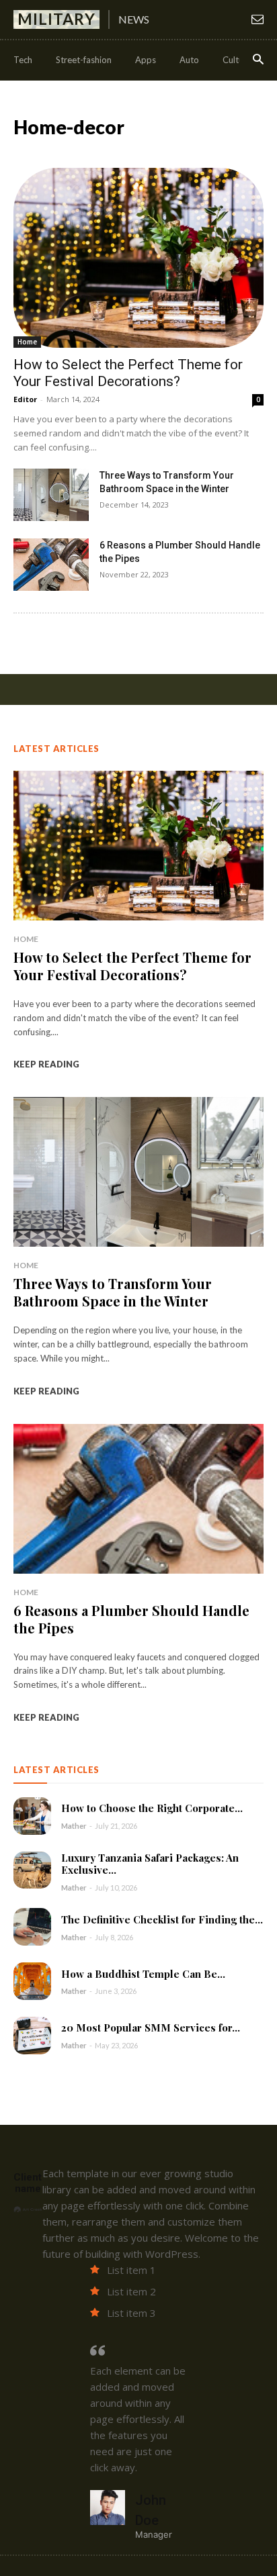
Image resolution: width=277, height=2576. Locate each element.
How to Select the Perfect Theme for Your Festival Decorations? (128, 373)
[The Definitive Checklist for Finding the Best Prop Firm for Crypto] (32, 1927)
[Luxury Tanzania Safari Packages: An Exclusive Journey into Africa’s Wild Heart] (32, 1870)
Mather (74, 1826)
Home (27, 342)
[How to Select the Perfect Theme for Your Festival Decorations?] (138, 258)
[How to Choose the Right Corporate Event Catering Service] (32, 1816)
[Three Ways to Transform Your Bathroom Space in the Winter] (51, 495)
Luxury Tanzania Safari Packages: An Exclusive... (150, 1864)
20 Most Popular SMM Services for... (151, 2028)
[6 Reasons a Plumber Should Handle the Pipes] (51, 565)
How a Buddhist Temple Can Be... (143, 1974)
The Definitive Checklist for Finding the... (162, 1919)
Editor (25, 399)
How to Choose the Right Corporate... (152, 1808)
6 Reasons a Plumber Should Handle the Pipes (131, 1619)
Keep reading (46, 1064)
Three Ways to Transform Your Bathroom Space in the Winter (113, 1292)
